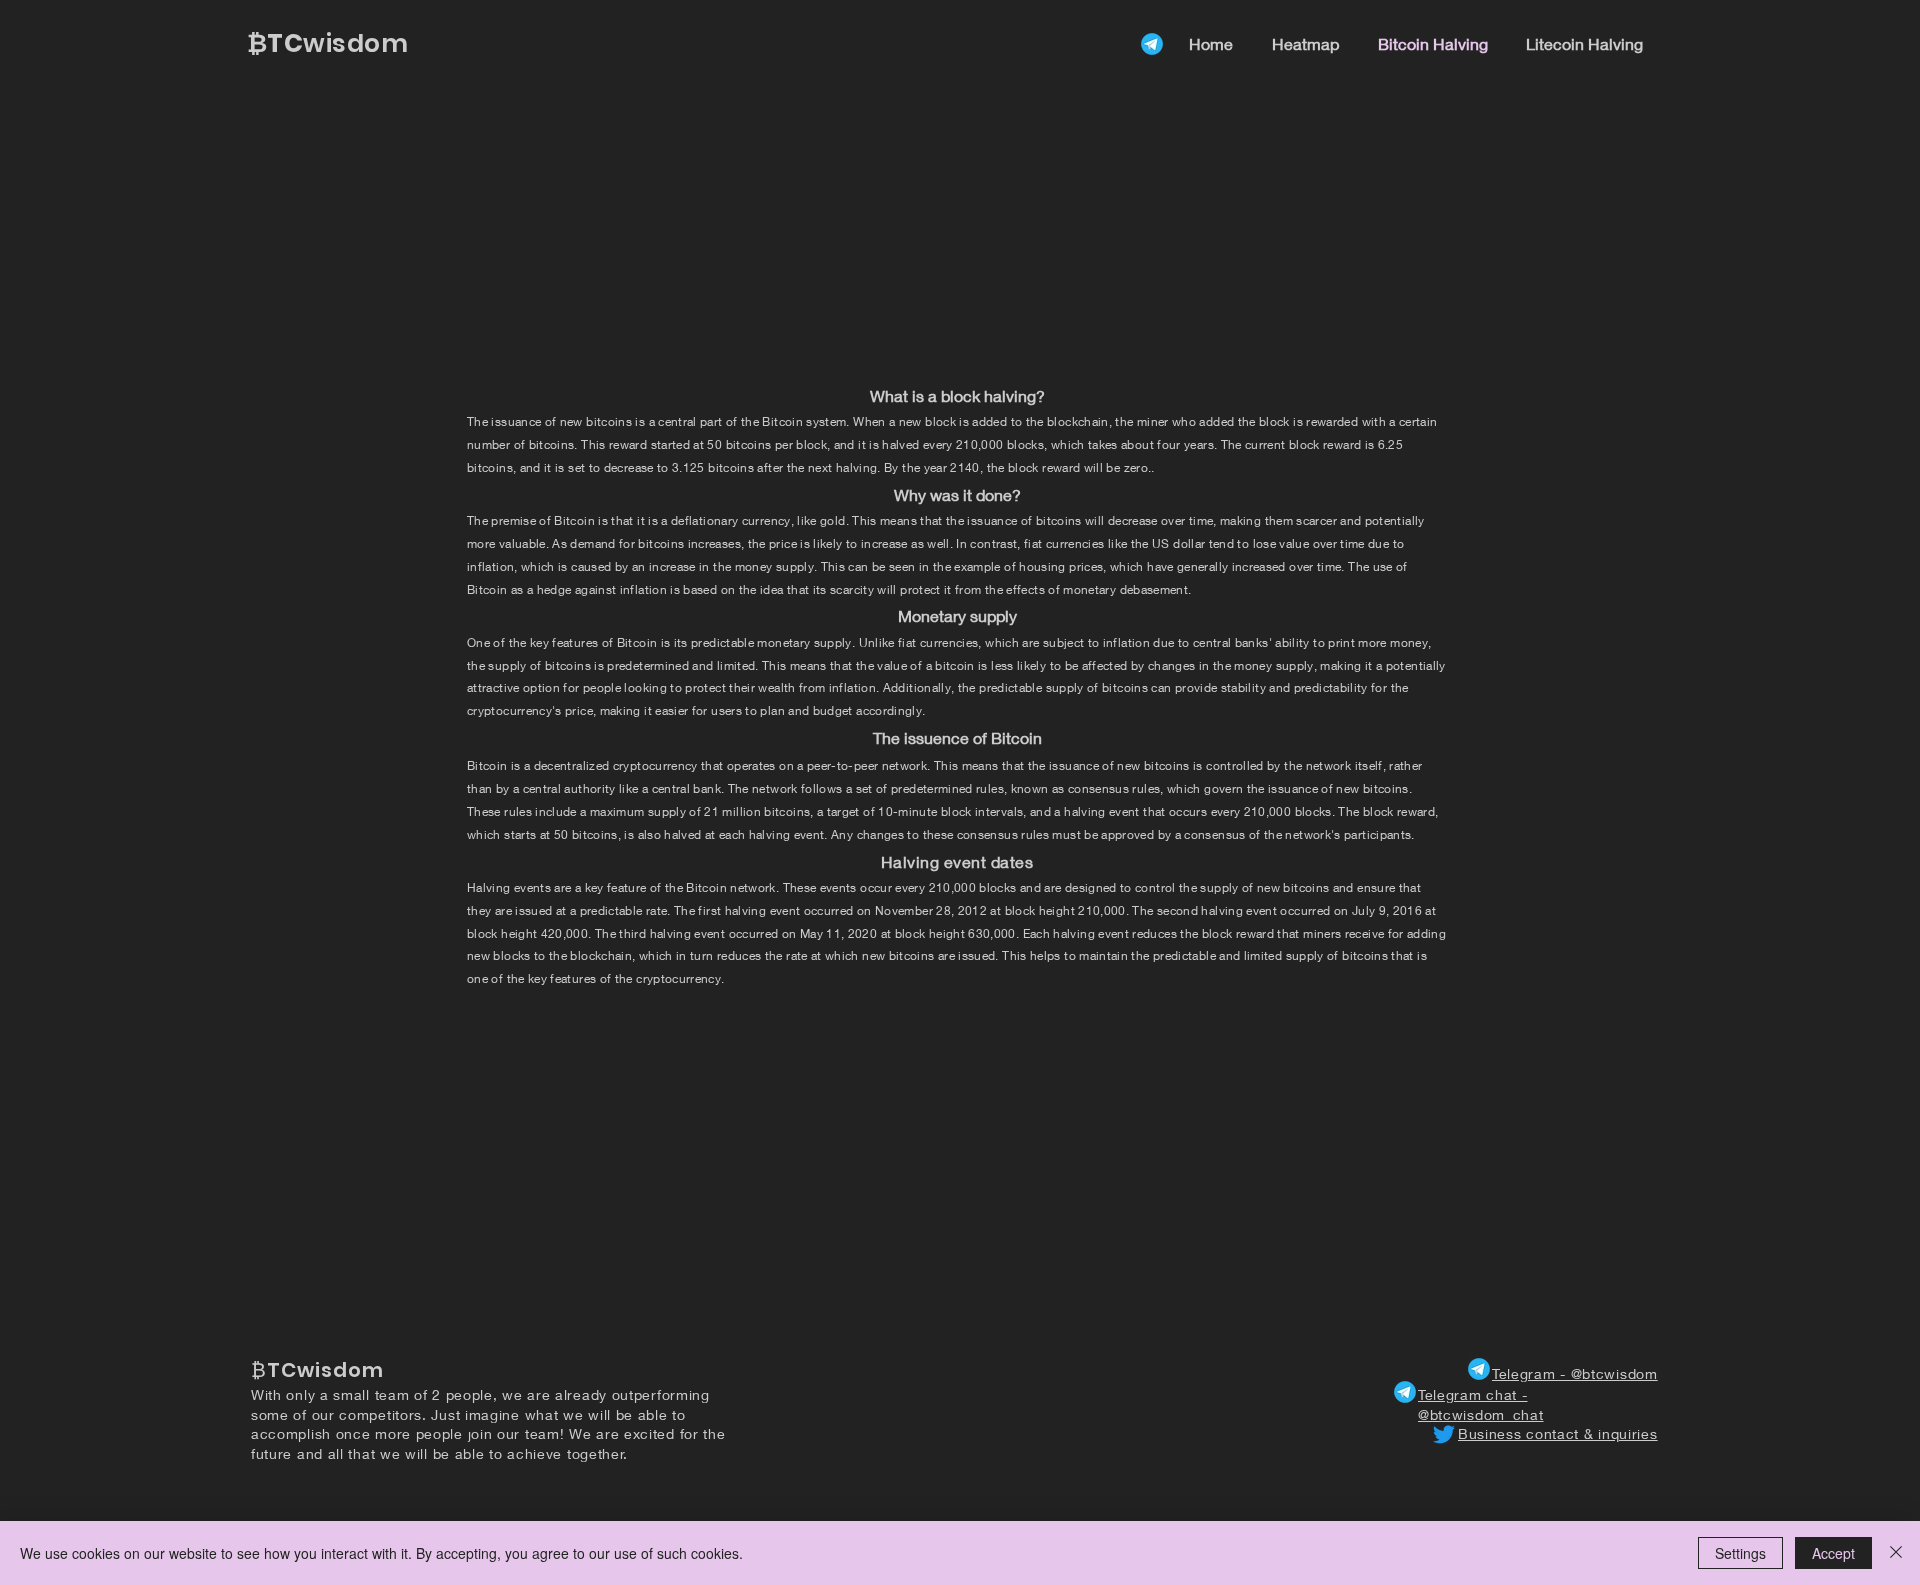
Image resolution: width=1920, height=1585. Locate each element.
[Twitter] (1444, 1434)
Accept (1833, 1553)
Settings (1740, 1553)
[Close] (1896, 1553)
